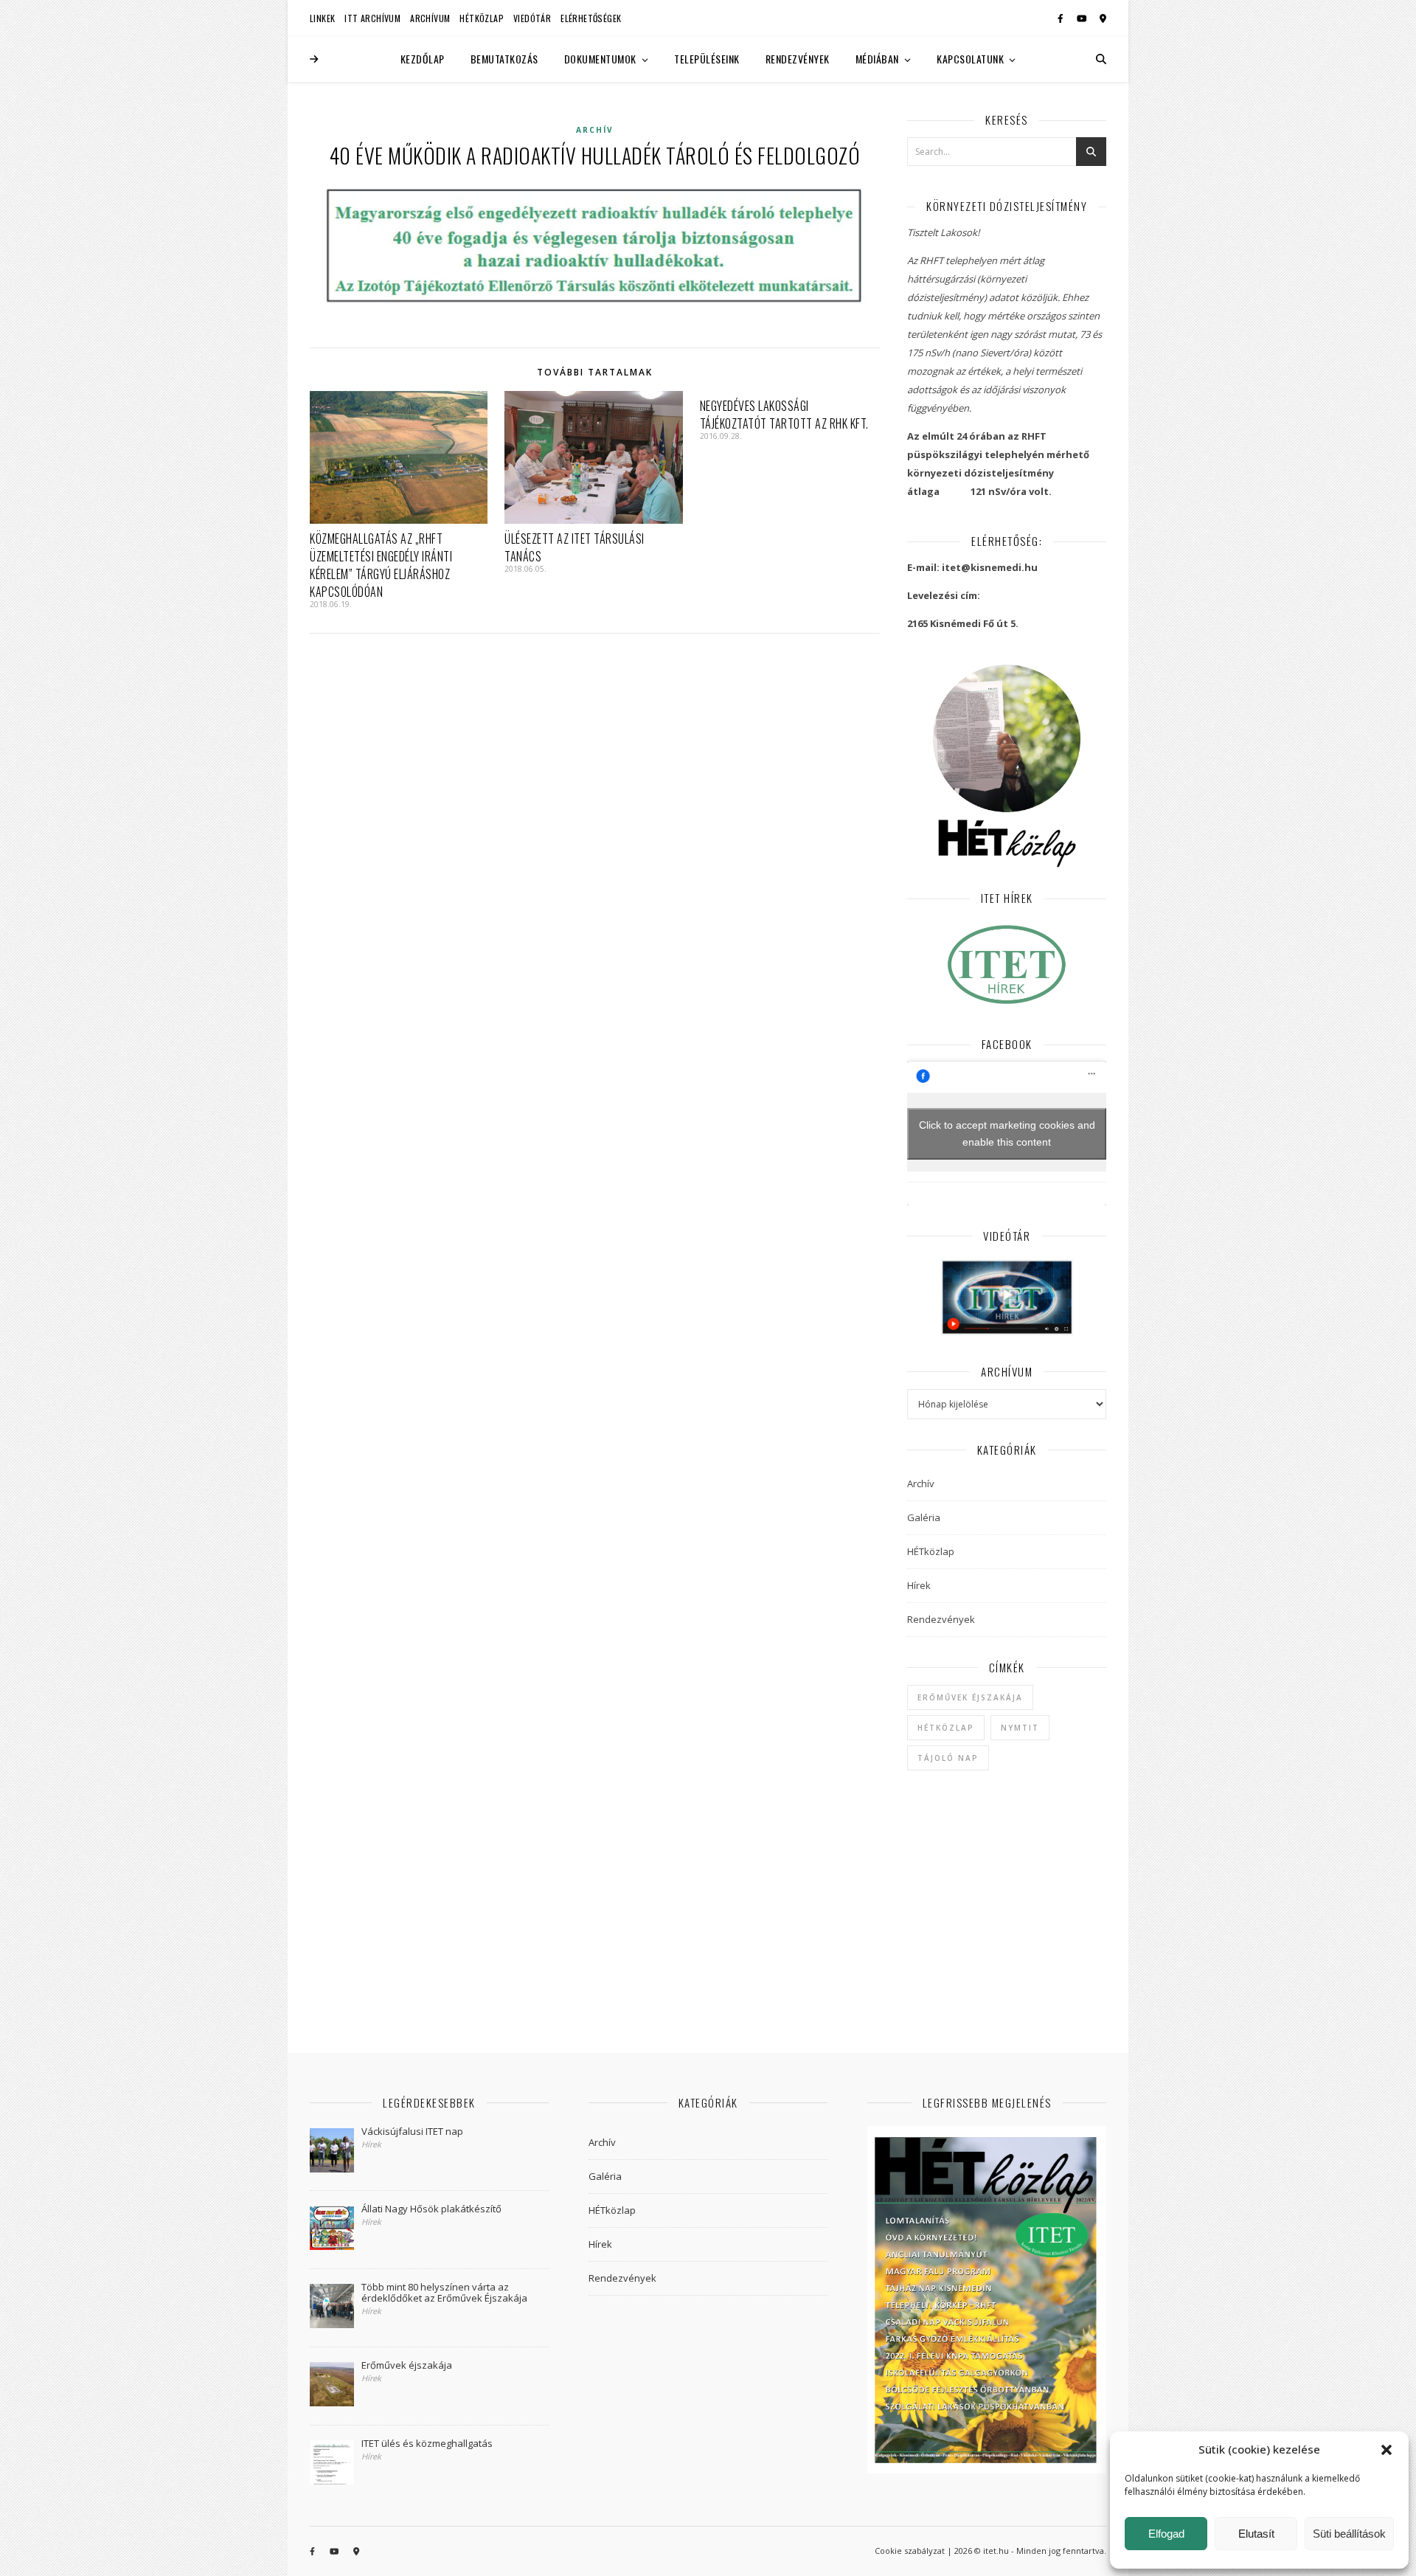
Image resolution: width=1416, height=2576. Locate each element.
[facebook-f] (1062, 18)
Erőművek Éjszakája (970, 1697)
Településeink (707, 59)
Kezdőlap (423, 59)
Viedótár (532, 18)
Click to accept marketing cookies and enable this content (1007, 1133)
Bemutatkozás (504, 59)
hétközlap (946, 1728)
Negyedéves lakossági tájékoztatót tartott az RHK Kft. (784, 415)
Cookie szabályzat (910, 2551)
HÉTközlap (482, 18)
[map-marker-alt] (1103, 18)
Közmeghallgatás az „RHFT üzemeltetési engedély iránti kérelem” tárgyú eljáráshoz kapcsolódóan (381, 565)
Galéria (924, 1517)
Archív (595, 130)
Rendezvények (798, 59)
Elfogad (1166, 2534)
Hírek (919, 1585)
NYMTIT (1020, 1728)
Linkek (322, 18)
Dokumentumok (600, 59)
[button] (1386, 2450)
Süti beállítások (1349, 2534)
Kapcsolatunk (970, 59)
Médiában (877, 59)
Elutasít (1256, 2534)
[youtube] (1083, 18)
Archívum (430, 18)
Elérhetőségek (591, 18)
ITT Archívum (372, 18)
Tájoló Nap (948, 1758)
